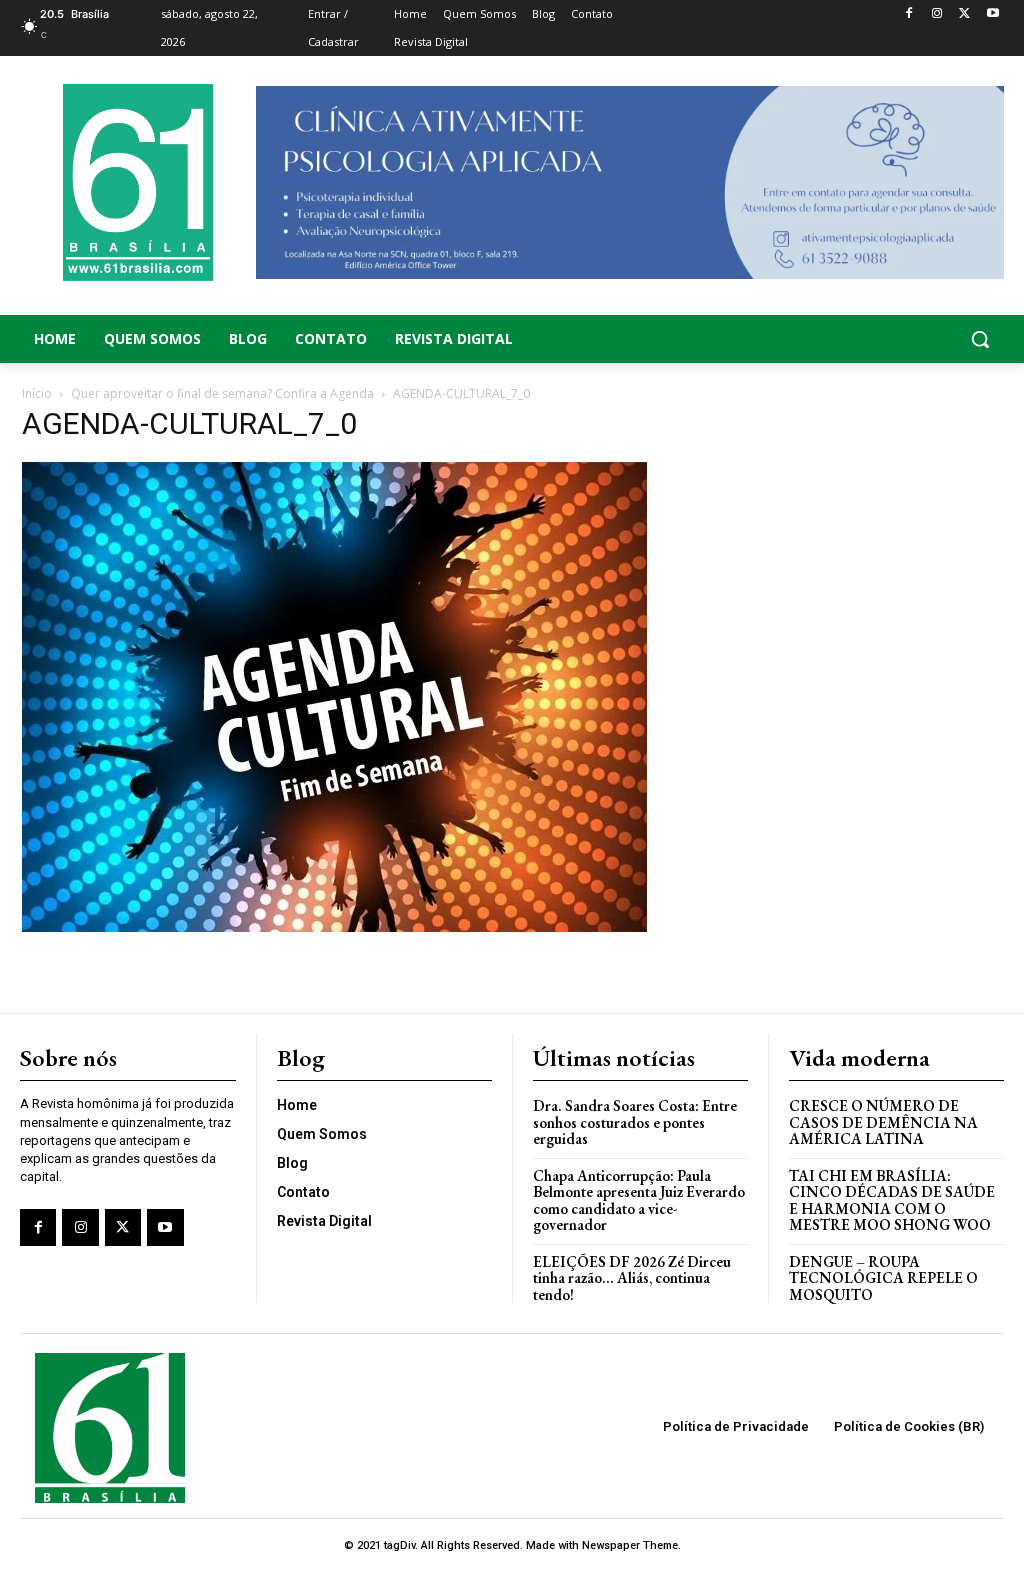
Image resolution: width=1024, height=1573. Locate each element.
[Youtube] (992, 14)
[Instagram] (937, 14)
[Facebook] (909, 14)
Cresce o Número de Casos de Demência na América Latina (883, 1122)
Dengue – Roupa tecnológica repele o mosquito (883, 1278)
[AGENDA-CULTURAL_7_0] (334, 926)
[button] (896, 339)
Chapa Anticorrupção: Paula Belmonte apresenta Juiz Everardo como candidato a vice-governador (639, 1200)
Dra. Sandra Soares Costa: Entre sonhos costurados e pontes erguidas (635, 1122)
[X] (964, 14)
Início (37, 393)
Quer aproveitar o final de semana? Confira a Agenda (222, 393)
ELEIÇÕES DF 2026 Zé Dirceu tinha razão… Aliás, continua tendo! (632, 1278)
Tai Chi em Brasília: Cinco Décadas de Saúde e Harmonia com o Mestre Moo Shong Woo (892, 1200)
